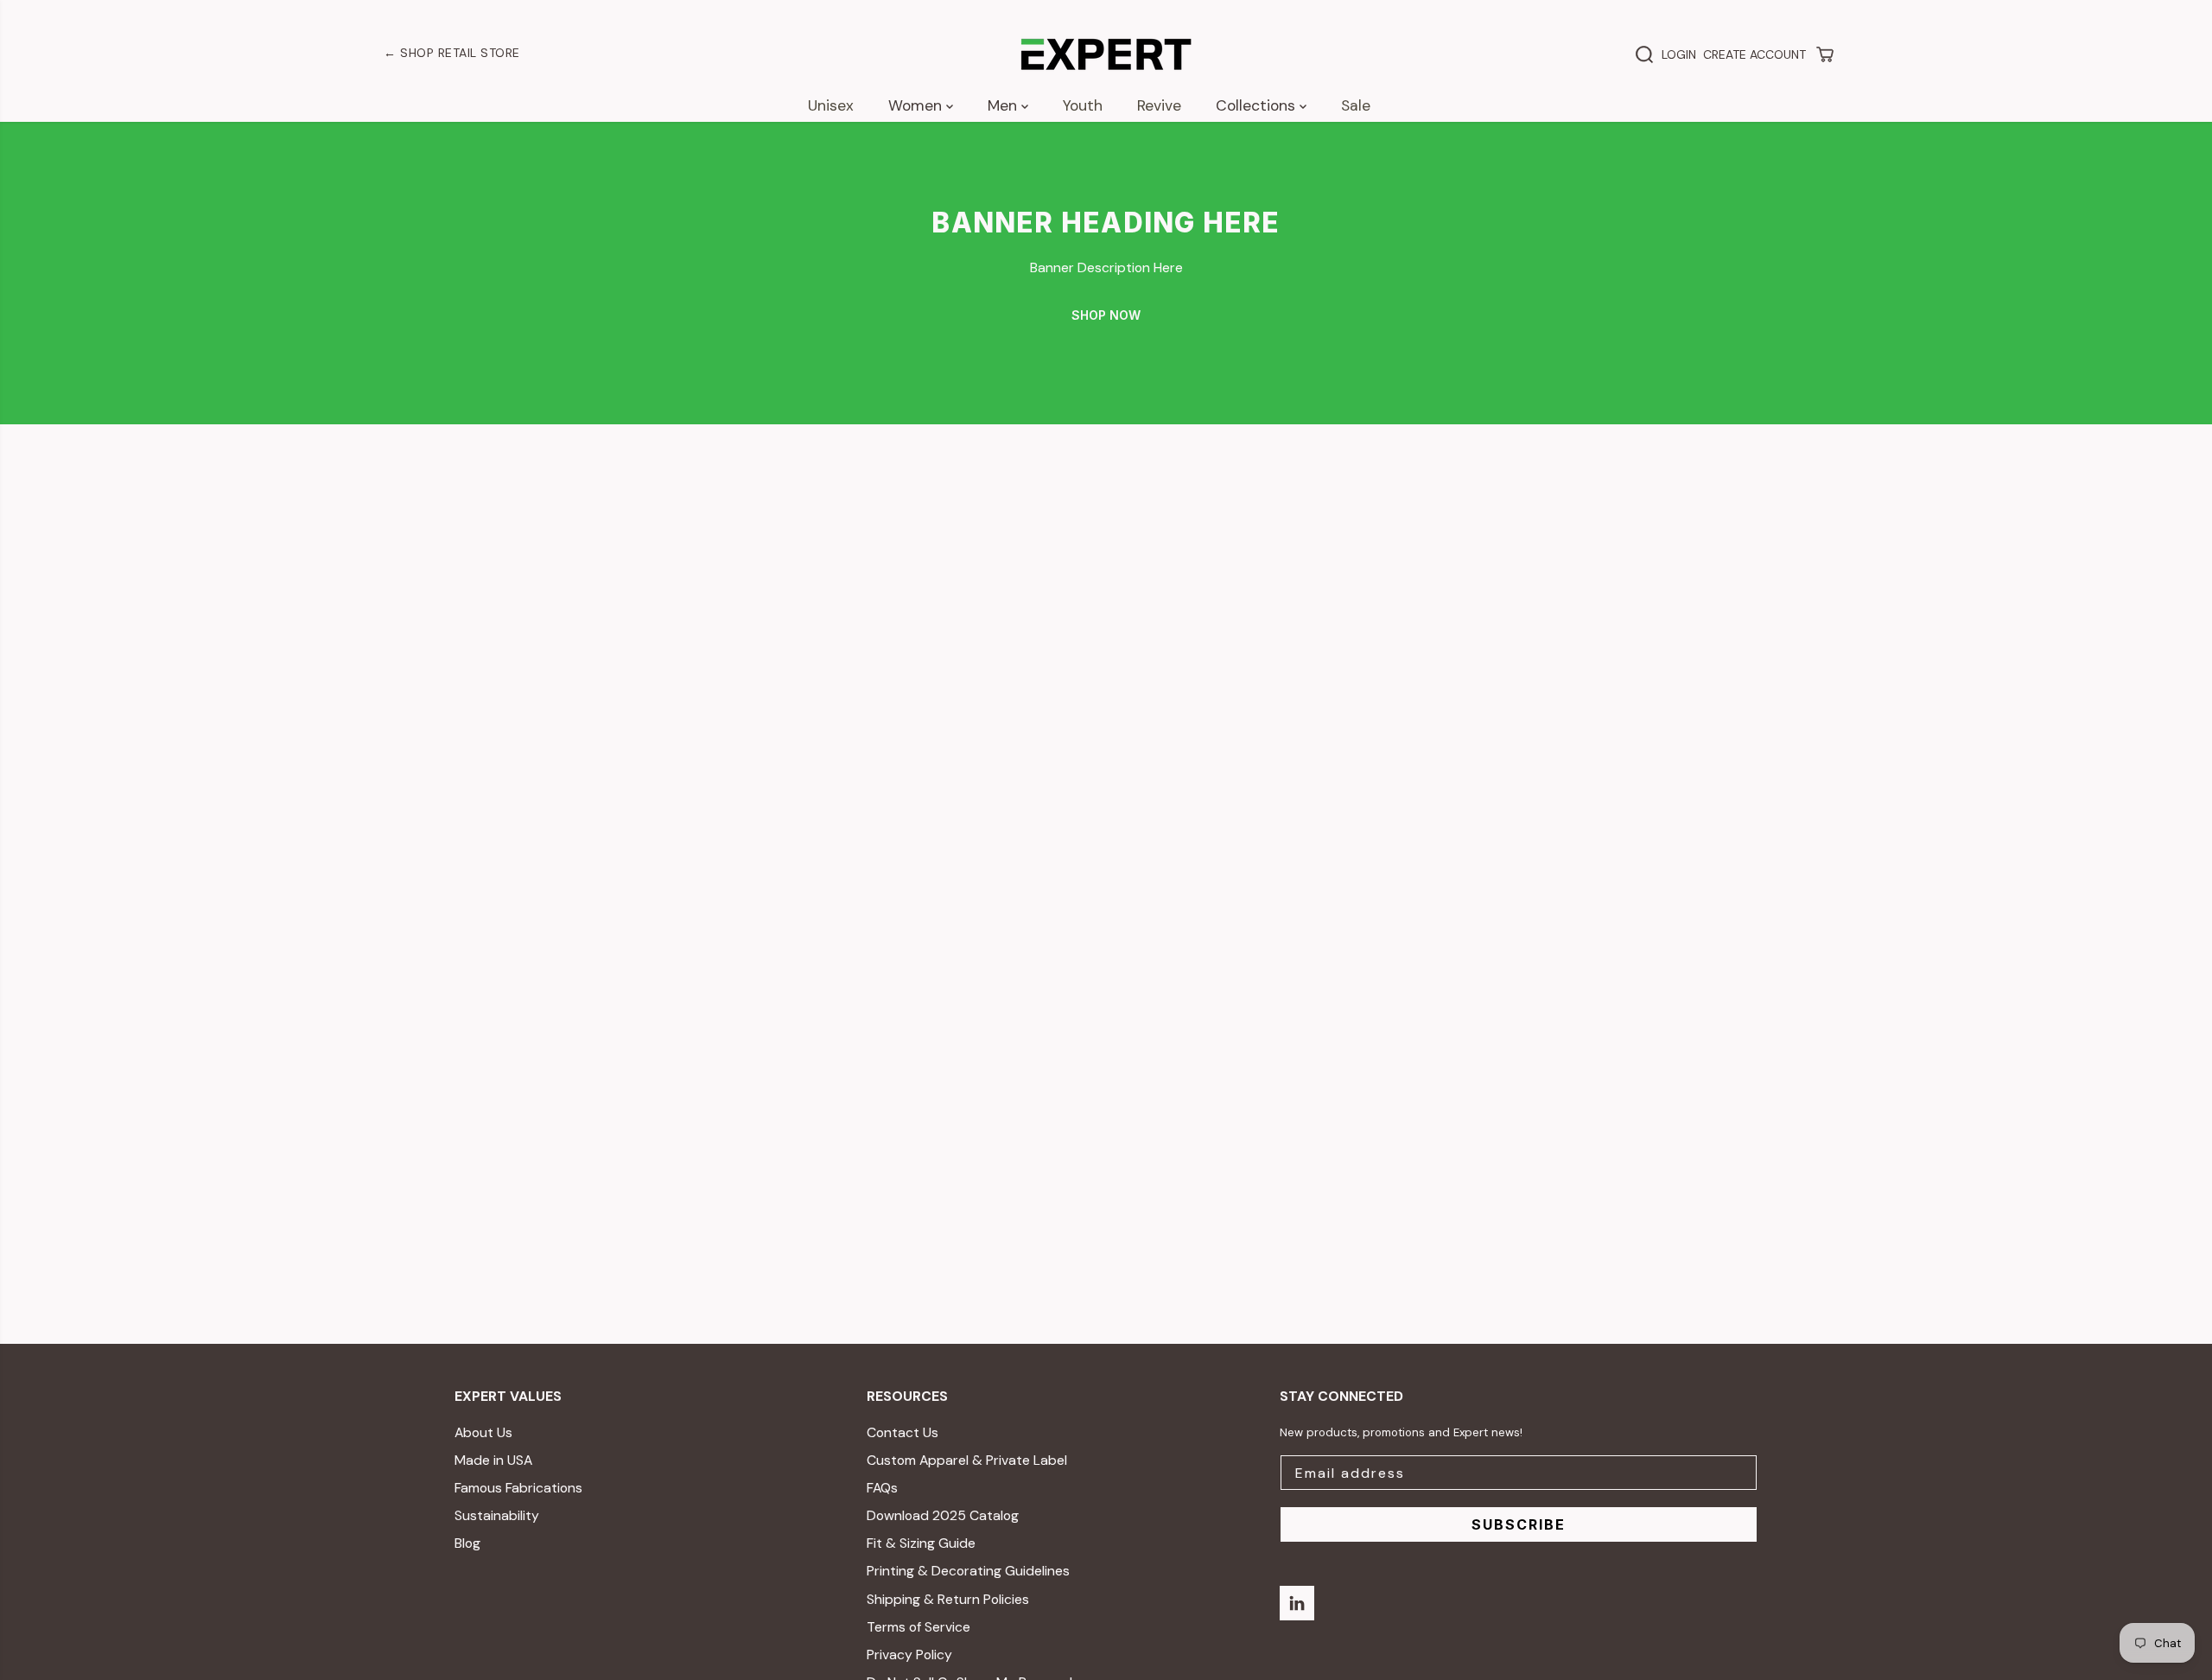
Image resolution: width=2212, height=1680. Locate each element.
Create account (1754, 54)
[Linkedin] (1297, 1603)
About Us (483, 1432)
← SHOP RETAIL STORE (452, 53)
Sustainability (497, 1515)
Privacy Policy (909, 1655)
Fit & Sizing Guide (921, 1543)
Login (1679, 54)
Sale (1356, 105)
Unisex (831, 105)
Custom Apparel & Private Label (967, 1460)
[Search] (1644, 54)
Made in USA (493, 1460)
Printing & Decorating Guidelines (968, 1571)
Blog (467, 1543)
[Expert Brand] (1106, 54)
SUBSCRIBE (1519, 1524)
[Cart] (1825, 54)
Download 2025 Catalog (943, 1515)
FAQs (882, 1488)
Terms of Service (918, 1627)
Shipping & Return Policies (948, 1599)
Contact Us (903, 1432)
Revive (1159, 105)
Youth (1083, 105)
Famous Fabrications (518, 1488)
